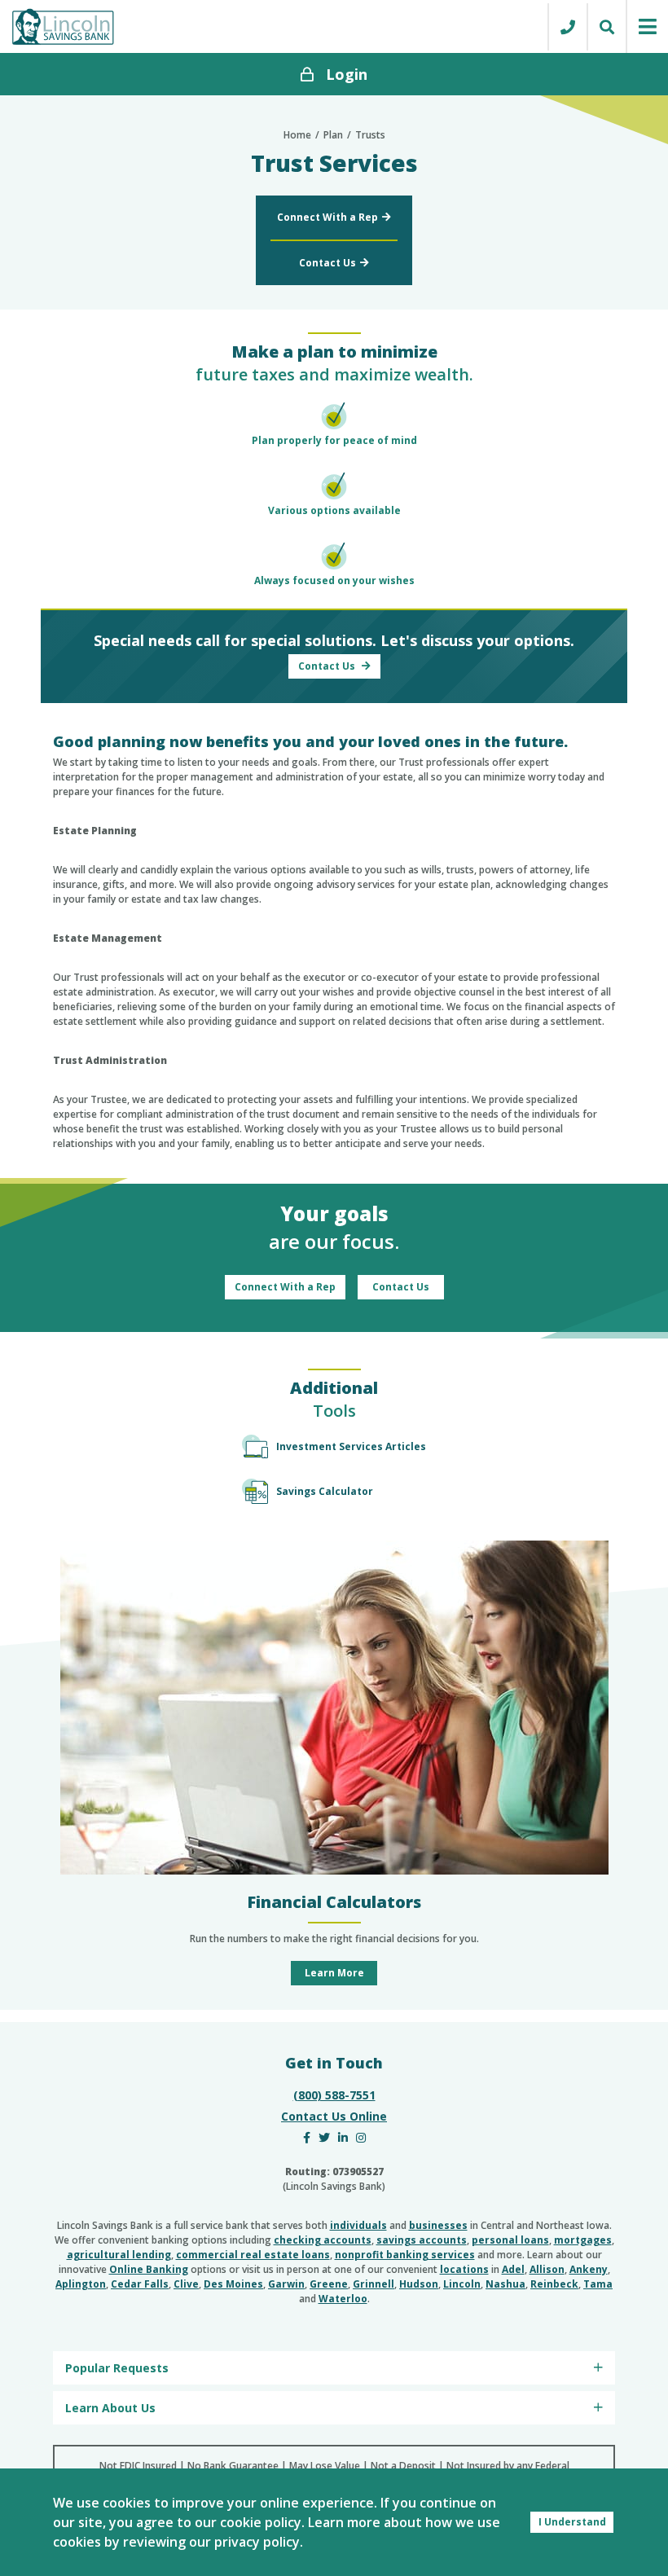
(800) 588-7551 (334, 2095)
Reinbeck (554, 2284)
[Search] (606, 27)
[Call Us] (567, 27)
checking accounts (323, 2240)
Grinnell (374, 2284)
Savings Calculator (325, 1491)
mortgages (583, 2240)
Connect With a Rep (327, 217)
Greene (329, 2284)
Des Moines (233, 2284)
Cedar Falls (140, 2284)
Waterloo (343, 2299)
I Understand (572, 2522)
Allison (547, 2269)
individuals (358, 2225)
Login (347, 74)
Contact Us (327, 263)
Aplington (81, 2284)
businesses (438, 2225)
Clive (186, 2284)
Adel (513, 2269)
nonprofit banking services (405, 2255)
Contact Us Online (334, 2116)
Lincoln (462, 2284)
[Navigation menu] (647, 26)
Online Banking (149, 2269)
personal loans (510, 2240)
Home (297, 135)
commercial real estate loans (253, 2255)
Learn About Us (110, 2408)
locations (464, 2269)
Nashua (505, 2284)
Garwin (286, 2284)
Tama (598, 2284)
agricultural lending (119, 2255)
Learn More (334, 1973)
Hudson (419, 2284)
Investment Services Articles (351, 1446)
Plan (333, 135)
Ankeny (589, 2269)
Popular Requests (117, 2368)
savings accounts (422, 2240)
